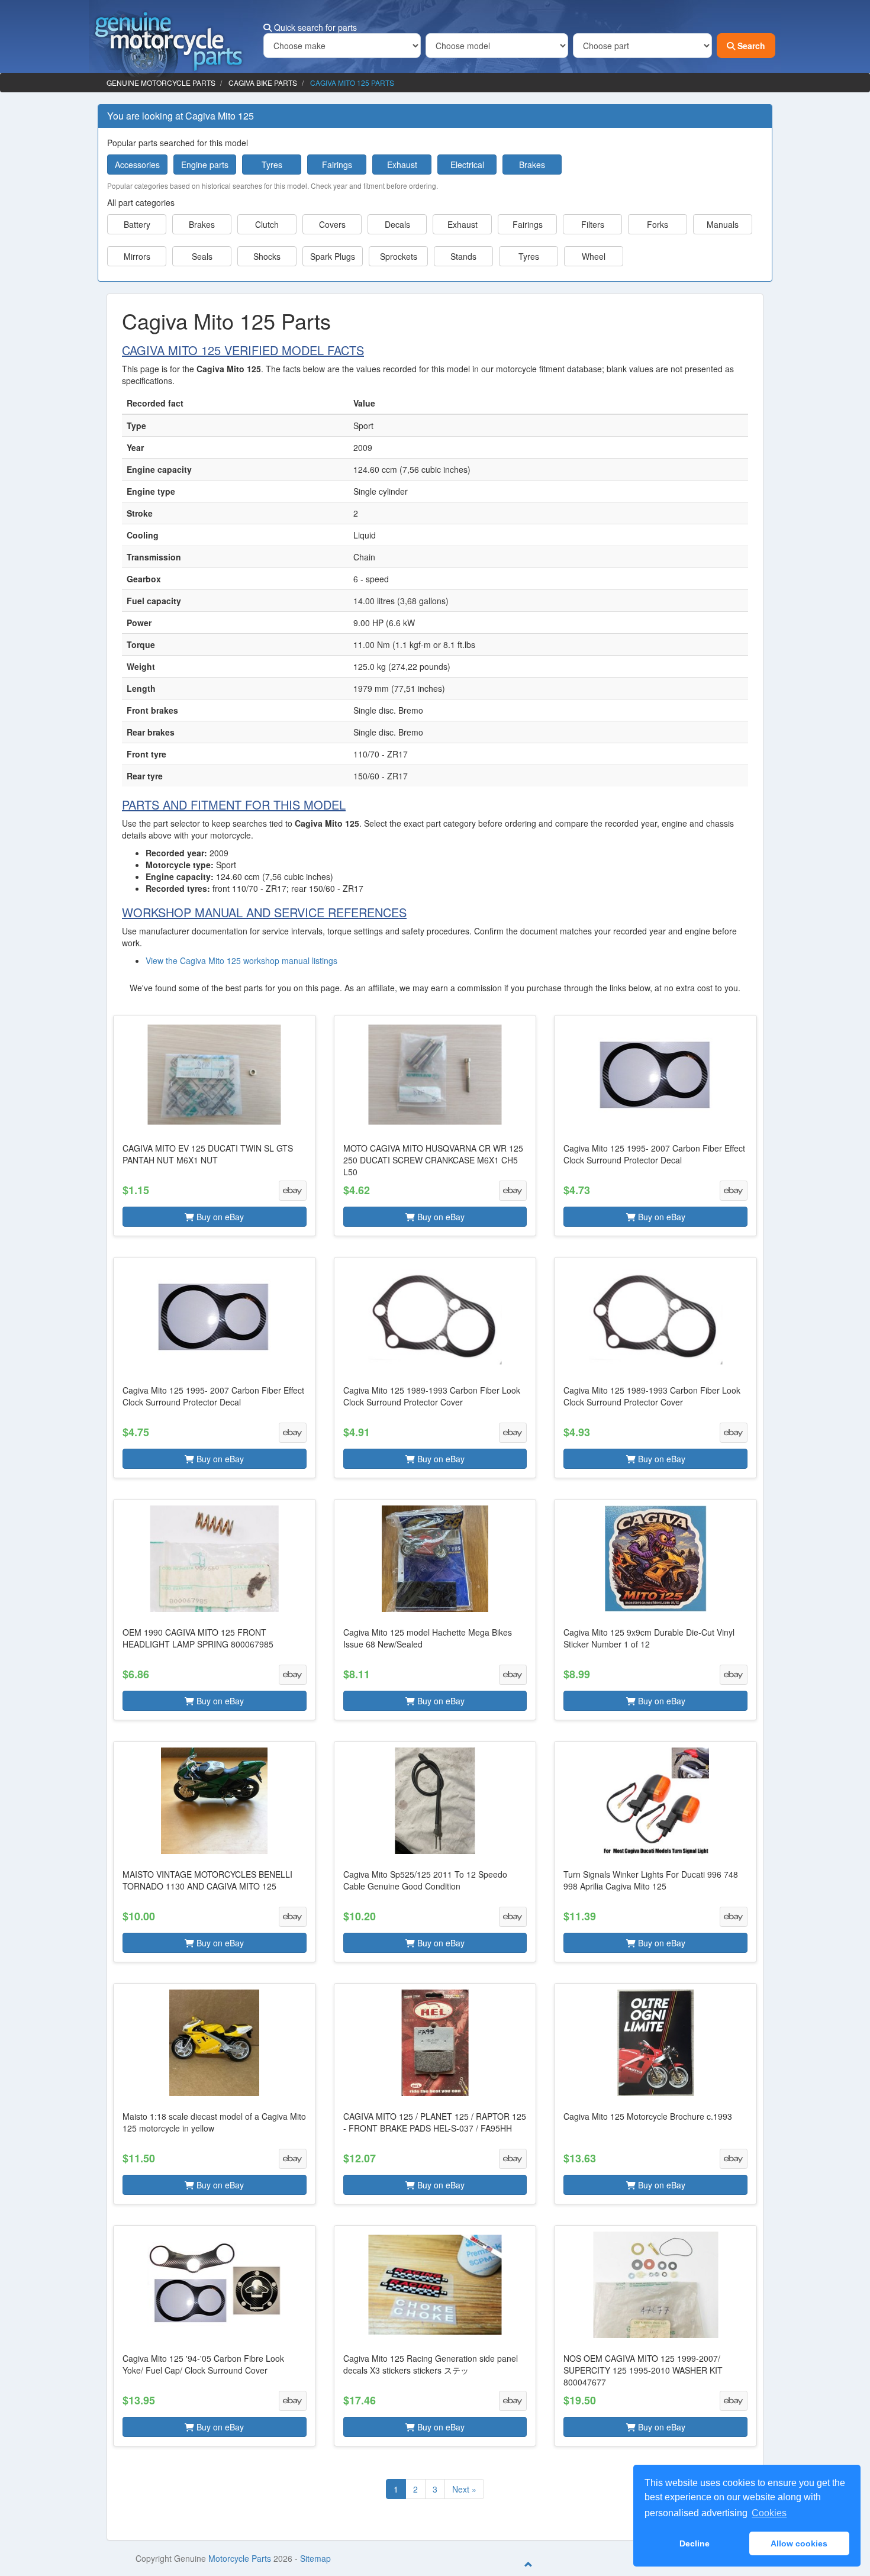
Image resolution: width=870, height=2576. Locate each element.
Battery (137, 224)
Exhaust (402, 165)
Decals (397, 224)
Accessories (137, 165)
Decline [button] (695, 2543)
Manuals (723, 224)
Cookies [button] (769, 2513)
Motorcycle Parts (240, 2558)
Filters (593, 224)
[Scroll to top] (529, 2564)
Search (750, 46)
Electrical (467, 165)
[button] (215, 1126)
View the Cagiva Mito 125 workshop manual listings (241, 960)
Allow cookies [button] (799, 2543)
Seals (202, 256)
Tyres (272, 165)
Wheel (594, 256)
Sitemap (315, 2558)
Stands (463, 256)
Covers (332, 224)
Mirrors (137, 256)
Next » (464, 2489)
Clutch (267, 224)
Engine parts (205, 165)
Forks (658, 224)
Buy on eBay (219, 1217)
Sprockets (399, 256)
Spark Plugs (333, 256)
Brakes (532, 165)
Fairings (337, 165)
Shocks (267, 256)
